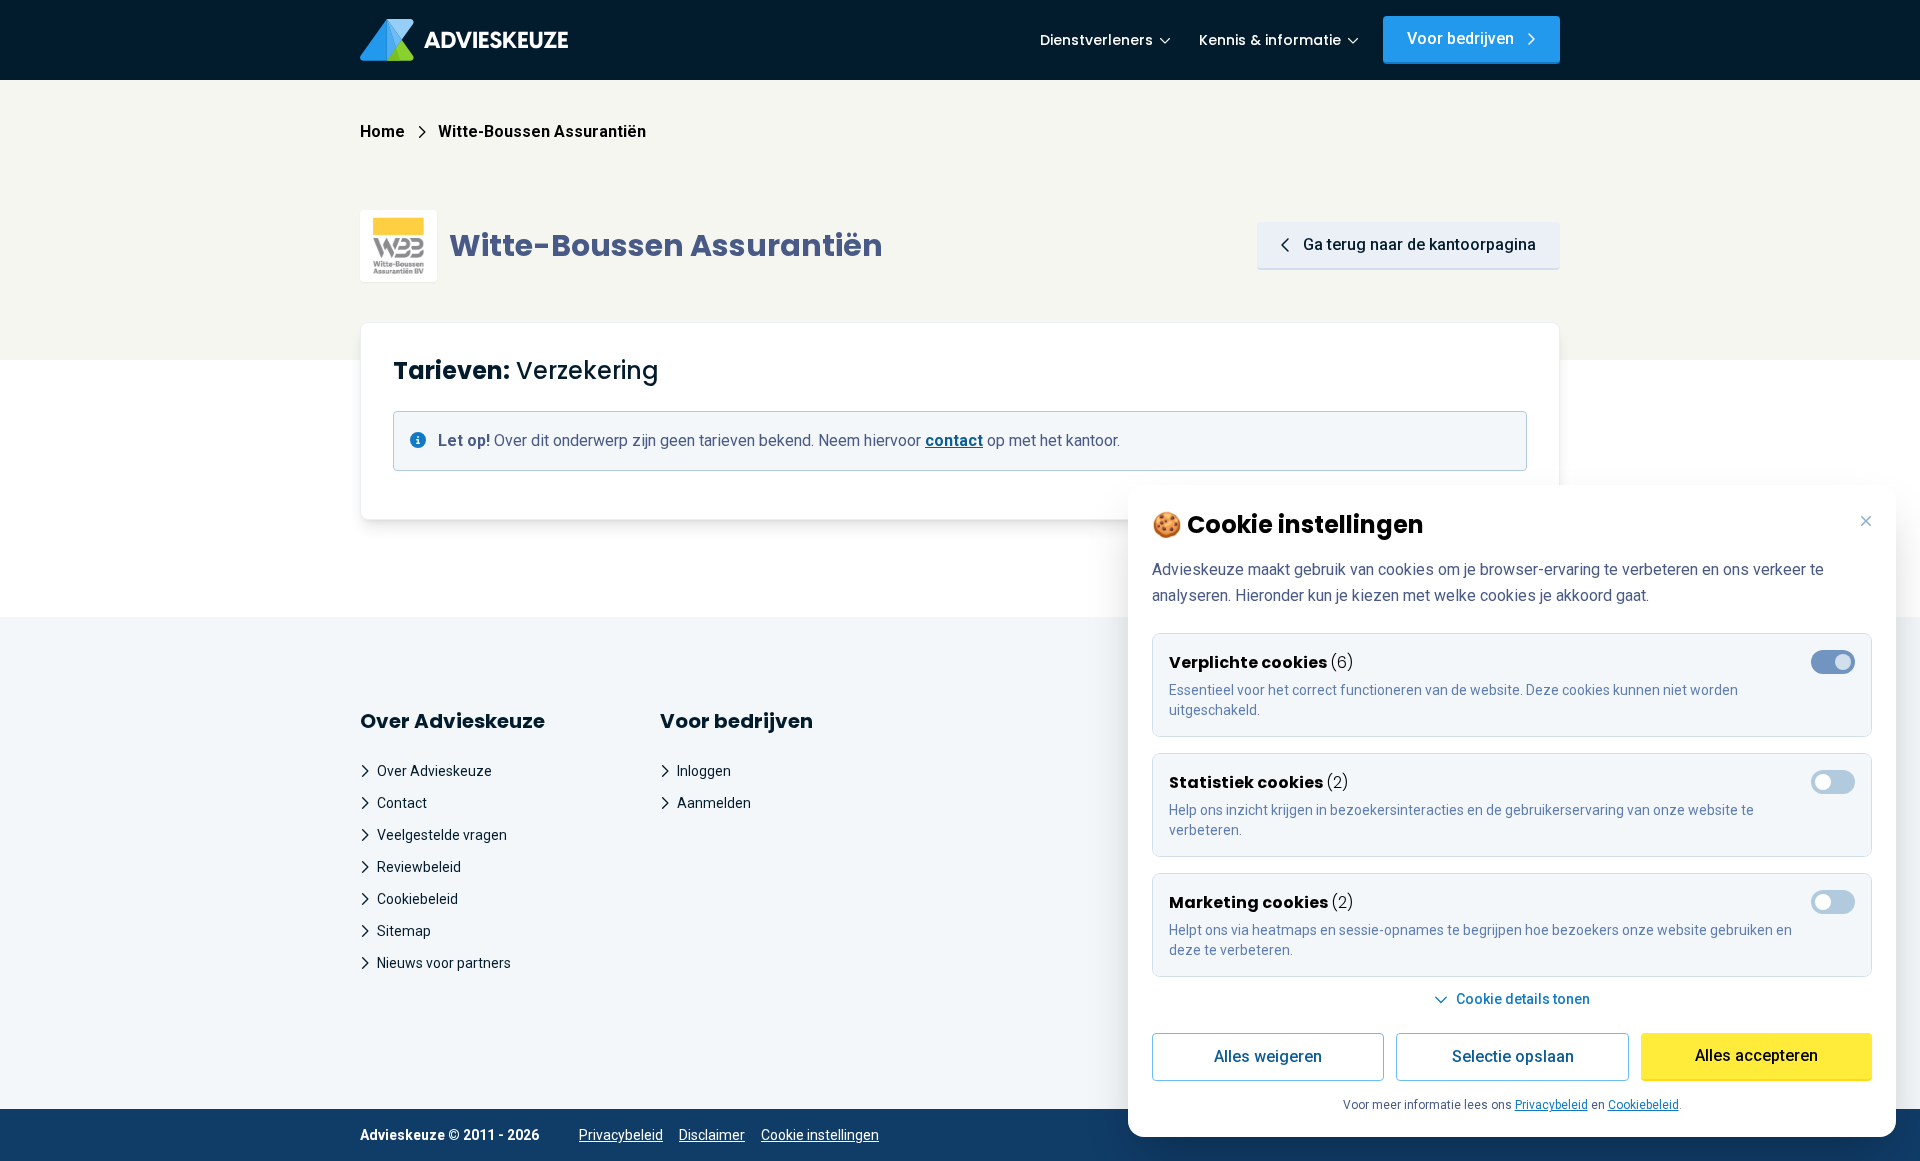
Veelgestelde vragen (442, 835)
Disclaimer (712, 1135)
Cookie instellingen (820, 1135)
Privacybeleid (621, 1135)
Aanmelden (714, 803)
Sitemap (404, 931)
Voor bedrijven (1460, 38)
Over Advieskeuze (434, 771)
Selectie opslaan (1513, 1056)
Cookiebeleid (417, 899)
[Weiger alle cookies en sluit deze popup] (1866, 522)
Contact (402, 803)
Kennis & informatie (1270, 40)
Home (382, 131)
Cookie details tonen (1523, 999)
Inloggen (704, 771)
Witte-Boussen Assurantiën (542, 131)
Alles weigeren (1268, 1056)
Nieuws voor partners (444, 963)
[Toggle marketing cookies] (1833, 782)
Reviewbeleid (419, 867)
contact (954, 440)
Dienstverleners (1096, 40)
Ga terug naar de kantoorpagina (1419, 244)
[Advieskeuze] (464, 40)
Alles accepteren (1756, 1055)
